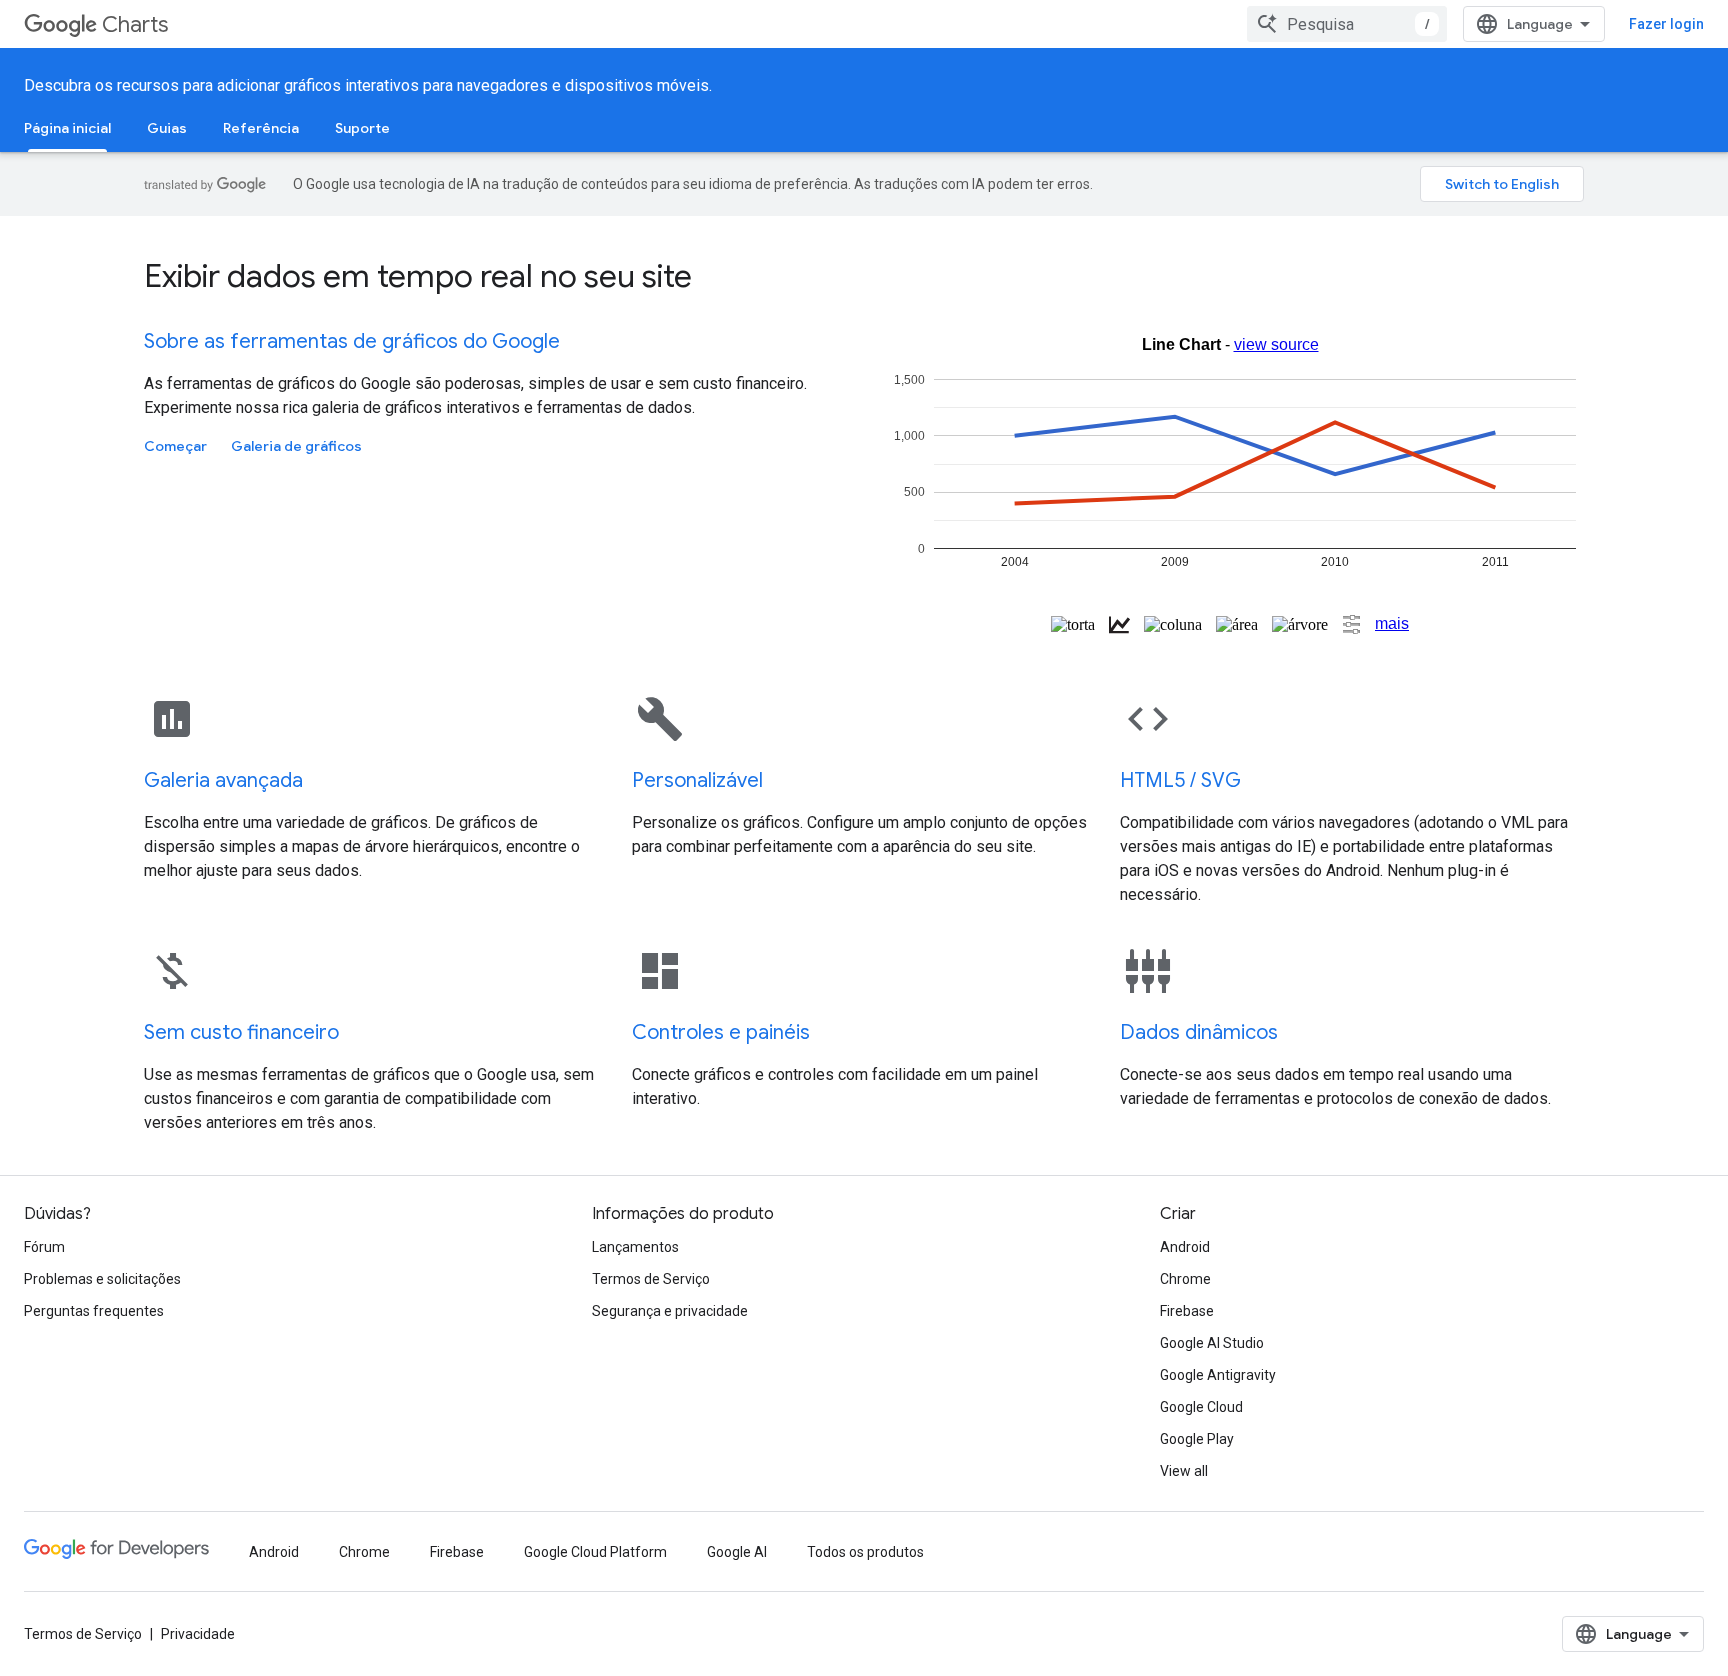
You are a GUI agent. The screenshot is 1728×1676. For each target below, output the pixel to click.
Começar (175, 446)
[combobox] (1347, 24)
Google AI (737, 1552)
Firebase (1187, 1311)
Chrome (1185, 1279)
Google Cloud (1201, 1407)
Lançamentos (635, 1247)
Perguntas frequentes (94, 1311)
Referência (261, 128)
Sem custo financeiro (241, 1032)
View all (1184, 1471)
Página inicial (67, 128)
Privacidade (198, 1634)
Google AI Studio (1212, 1343)
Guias (167, 128)
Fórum (44, 1247)
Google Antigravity (1218, 1375)
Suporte (362, 128)
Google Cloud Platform (595, 1552)
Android (1185, 1247)
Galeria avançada (223, 780)
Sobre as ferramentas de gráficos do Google (352, 341)
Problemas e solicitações (102, 1279)
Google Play (1197, 1439)
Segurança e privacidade (670, 1311)
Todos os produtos (865, 1552)
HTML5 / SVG (1180, 780)
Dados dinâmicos (1199, 1032)
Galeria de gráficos (296, 446)
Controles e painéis (721, 1032)
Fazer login (1666, 24)
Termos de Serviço (651, 1279)
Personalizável (697, 780)
